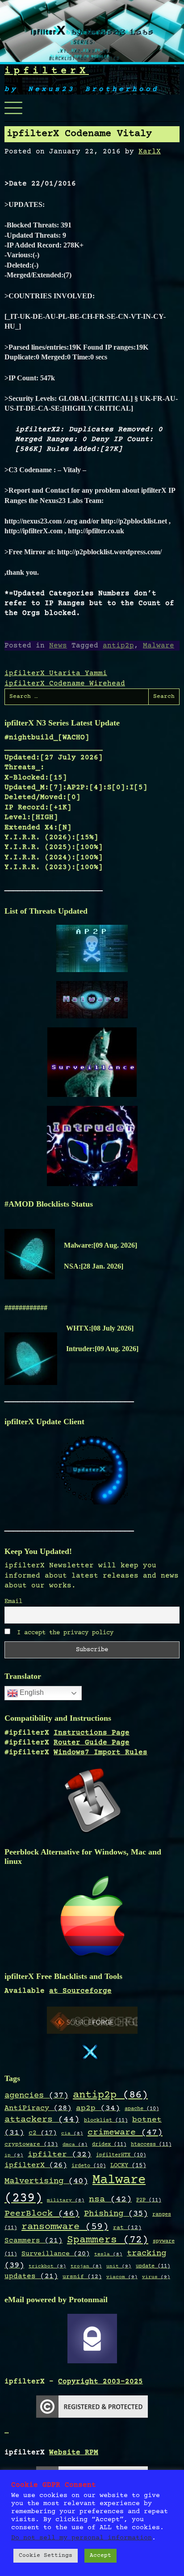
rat (127, 2228)
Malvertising (46, 2181)
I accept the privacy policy (63, 1633)
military (66, 2201)
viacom (122, 2277)
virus (156, 2277)
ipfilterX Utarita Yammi (56, 673)
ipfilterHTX (121, 2155)
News (58, 646)
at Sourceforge (80, 1991)
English (31, 1692)
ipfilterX (47, 71)
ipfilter (60, 2155)
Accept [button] (100, 2555)
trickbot (47, 2266)
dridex (109, 2144)
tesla (108, 2255)
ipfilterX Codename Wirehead (65, 684)
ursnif (82, 2277)
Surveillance (56, 2254)
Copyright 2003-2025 (100, 2382)
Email (13, 1602)
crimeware (125, 2133)
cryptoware (31, 2145)
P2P (149, 2200)
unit (119, 2266)
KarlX (150, 152)
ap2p (98, 2108)
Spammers (108, 2240)
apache (142, 2109)
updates (31, 2277)
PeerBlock (42, 2214)
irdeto (89, 2166)
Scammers (33, 2241)
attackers (42, 2120)
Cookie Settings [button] (46, 2555)
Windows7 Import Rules (100, 1752)
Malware (159, 646)
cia (72, 2134)
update (153, 2266)
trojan (86, 2267)
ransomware (65, 2227)
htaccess (151, 2144)
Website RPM (74, 2452)
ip (14, 2155)
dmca (75, 2145)
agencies (36, 2096)
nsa (110, 2200)
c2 (43, 2133)
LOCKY (128, 2166)
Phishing (116, 2214)
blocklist (106, 2120)
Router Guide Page (92, 1743)
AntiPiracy (38, 2108)
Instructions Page (92, 1733)
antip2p (118, 646)
